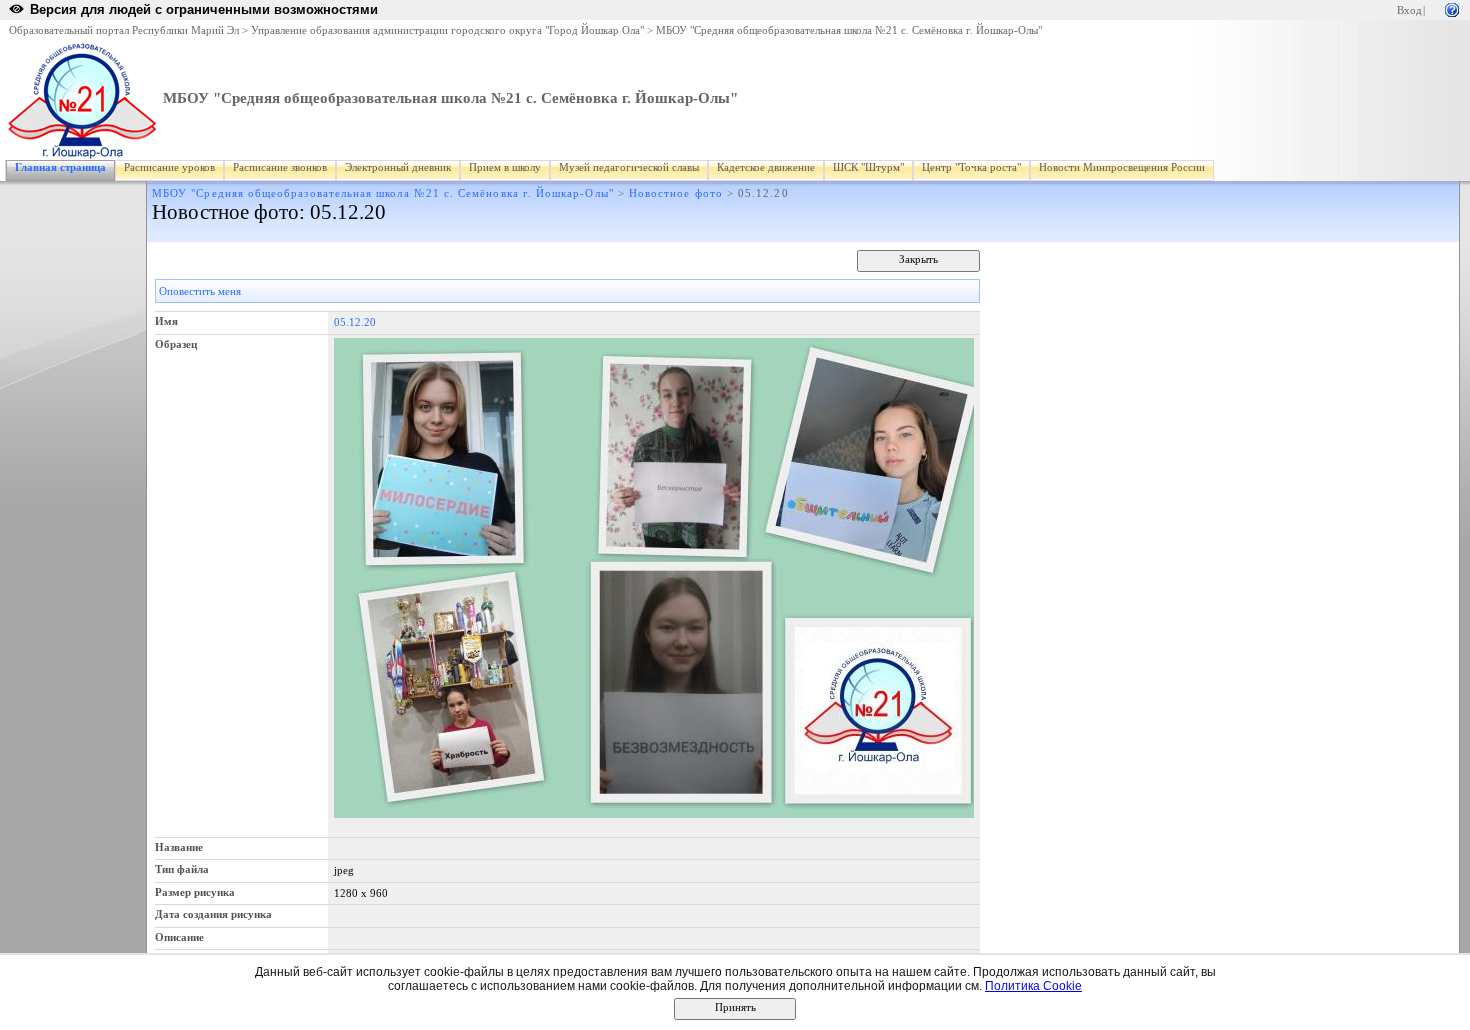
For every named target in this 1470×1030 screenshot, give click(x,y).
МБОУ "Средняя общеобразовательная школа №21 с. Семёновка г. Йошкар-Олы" (849, 30)
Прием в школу (505, 167)
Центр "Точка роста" (971, 167)
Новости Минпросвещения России (1122, 167)
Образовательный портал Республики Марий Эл (124, 30)
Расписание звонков (280, 167)
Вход (1409, 10)
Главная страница (60, 167)
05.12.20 (355, 322)
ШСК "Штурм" (868, 167)
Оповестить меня (200, 291)
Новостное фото (676, 193)
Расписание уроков (169, 167)
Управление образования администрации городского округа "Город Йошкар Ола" (447, 30)
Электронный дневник (398, 167)
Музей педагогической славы (629, 167)
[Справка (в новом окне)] (1452, 8)
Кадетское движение (766, 167)
